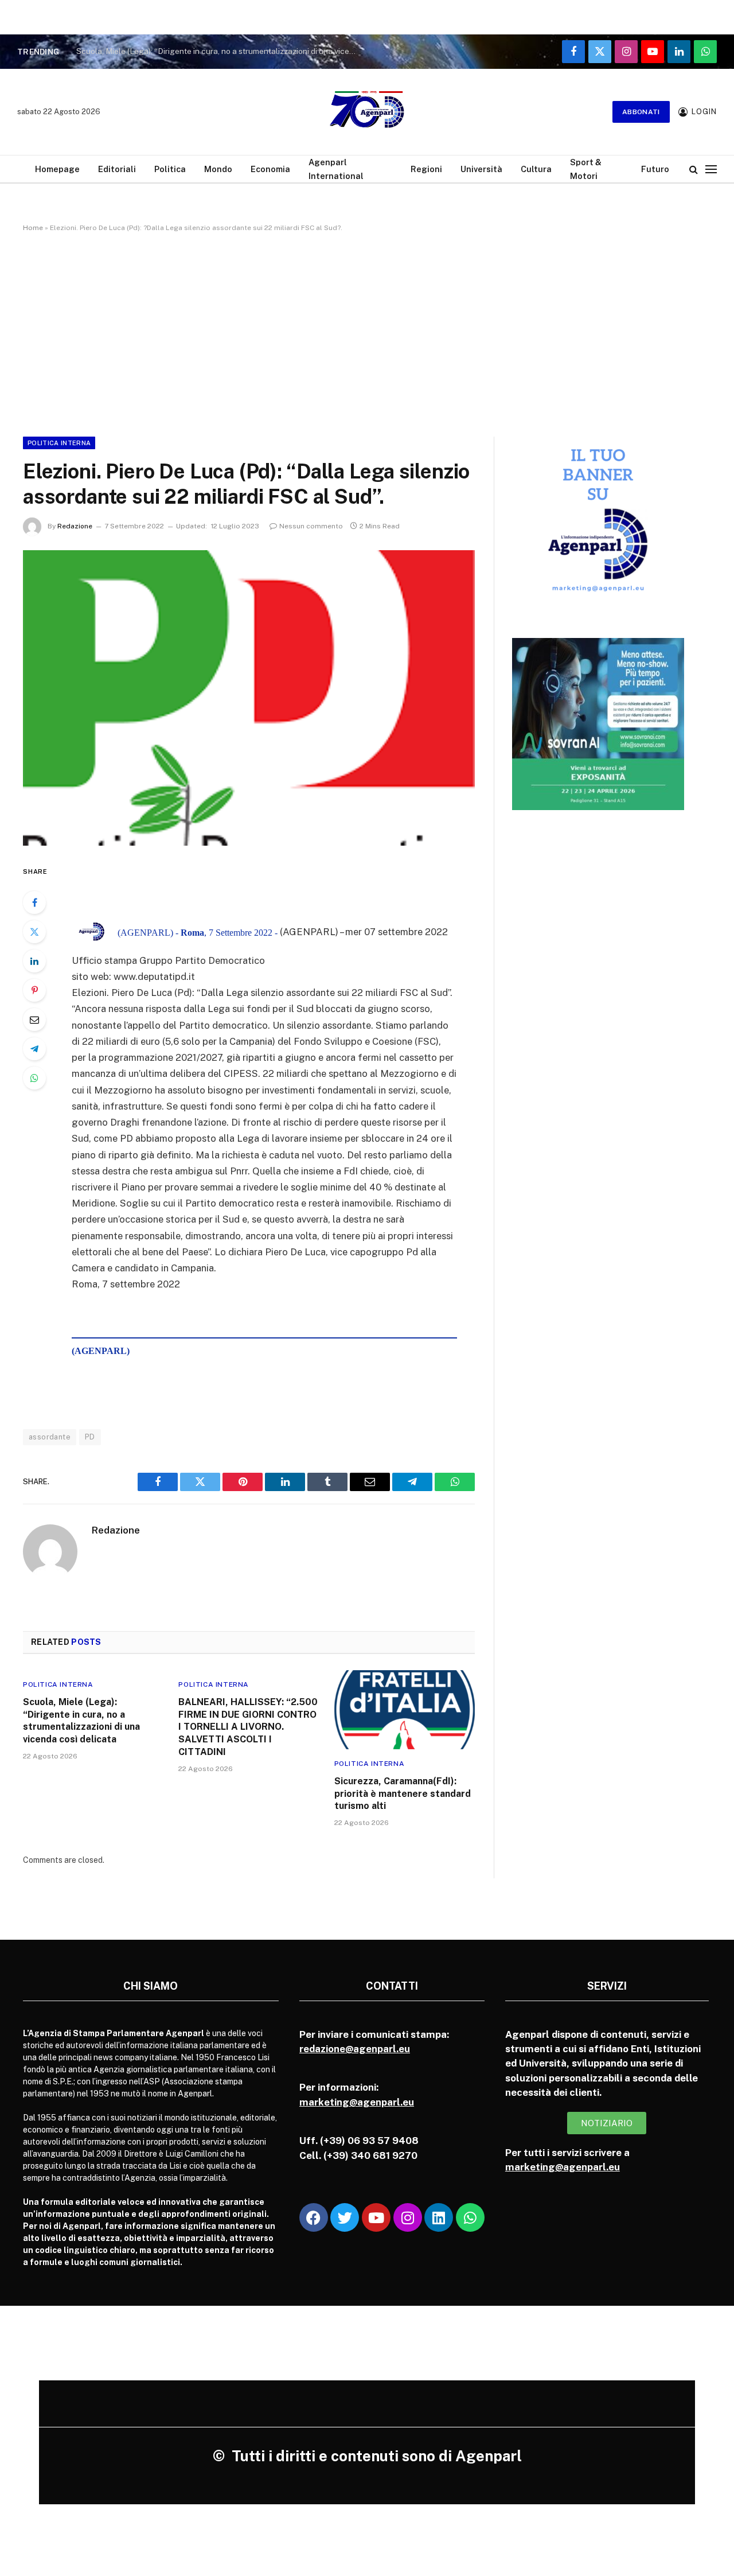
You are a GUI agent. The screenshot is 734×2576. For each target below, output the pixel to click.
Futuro (655, 169)
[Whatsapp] (470, 2217)
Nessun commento (311, 526)
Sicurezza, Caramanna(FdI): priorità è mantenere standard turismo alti (403, 1794)
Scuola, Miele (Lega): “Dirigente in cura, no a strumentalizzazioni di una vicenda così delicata (220, 51)
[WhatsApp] (34, 1078)
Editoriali (117, 169)
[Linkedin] (439, 2217)
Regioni (426, 169)
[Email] (34, 1019)
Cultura (536, 169)
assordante (50, 1437)
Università (481, 169)
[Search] (694, 169)
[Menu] (711, 169)
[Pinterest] (34, 990)
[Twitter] (34, 932)
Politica (170, 169)
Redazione (75, 526)
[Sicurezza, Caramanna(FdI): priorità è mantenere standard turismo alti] (405, 1710)
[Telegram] (34, 1049)
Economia (270, 169)
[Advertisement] (367, 332)
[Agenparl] (367, 112)
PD (90, 1437)
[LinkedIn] (34, 961)
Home (33, 228)
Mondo (218, 169)
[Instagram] (408, 2217)
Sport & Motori (586, 169)
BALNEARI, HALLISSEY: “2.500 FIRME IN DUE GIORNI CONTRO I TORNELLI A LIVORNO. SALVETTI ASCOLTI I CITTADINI (248, 1727)
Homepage (57, 169)
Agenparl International (336, 169)
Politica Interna (59, 443)
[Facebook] (34, 902)
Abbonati (641, 112)
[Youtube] (376, 2217)
